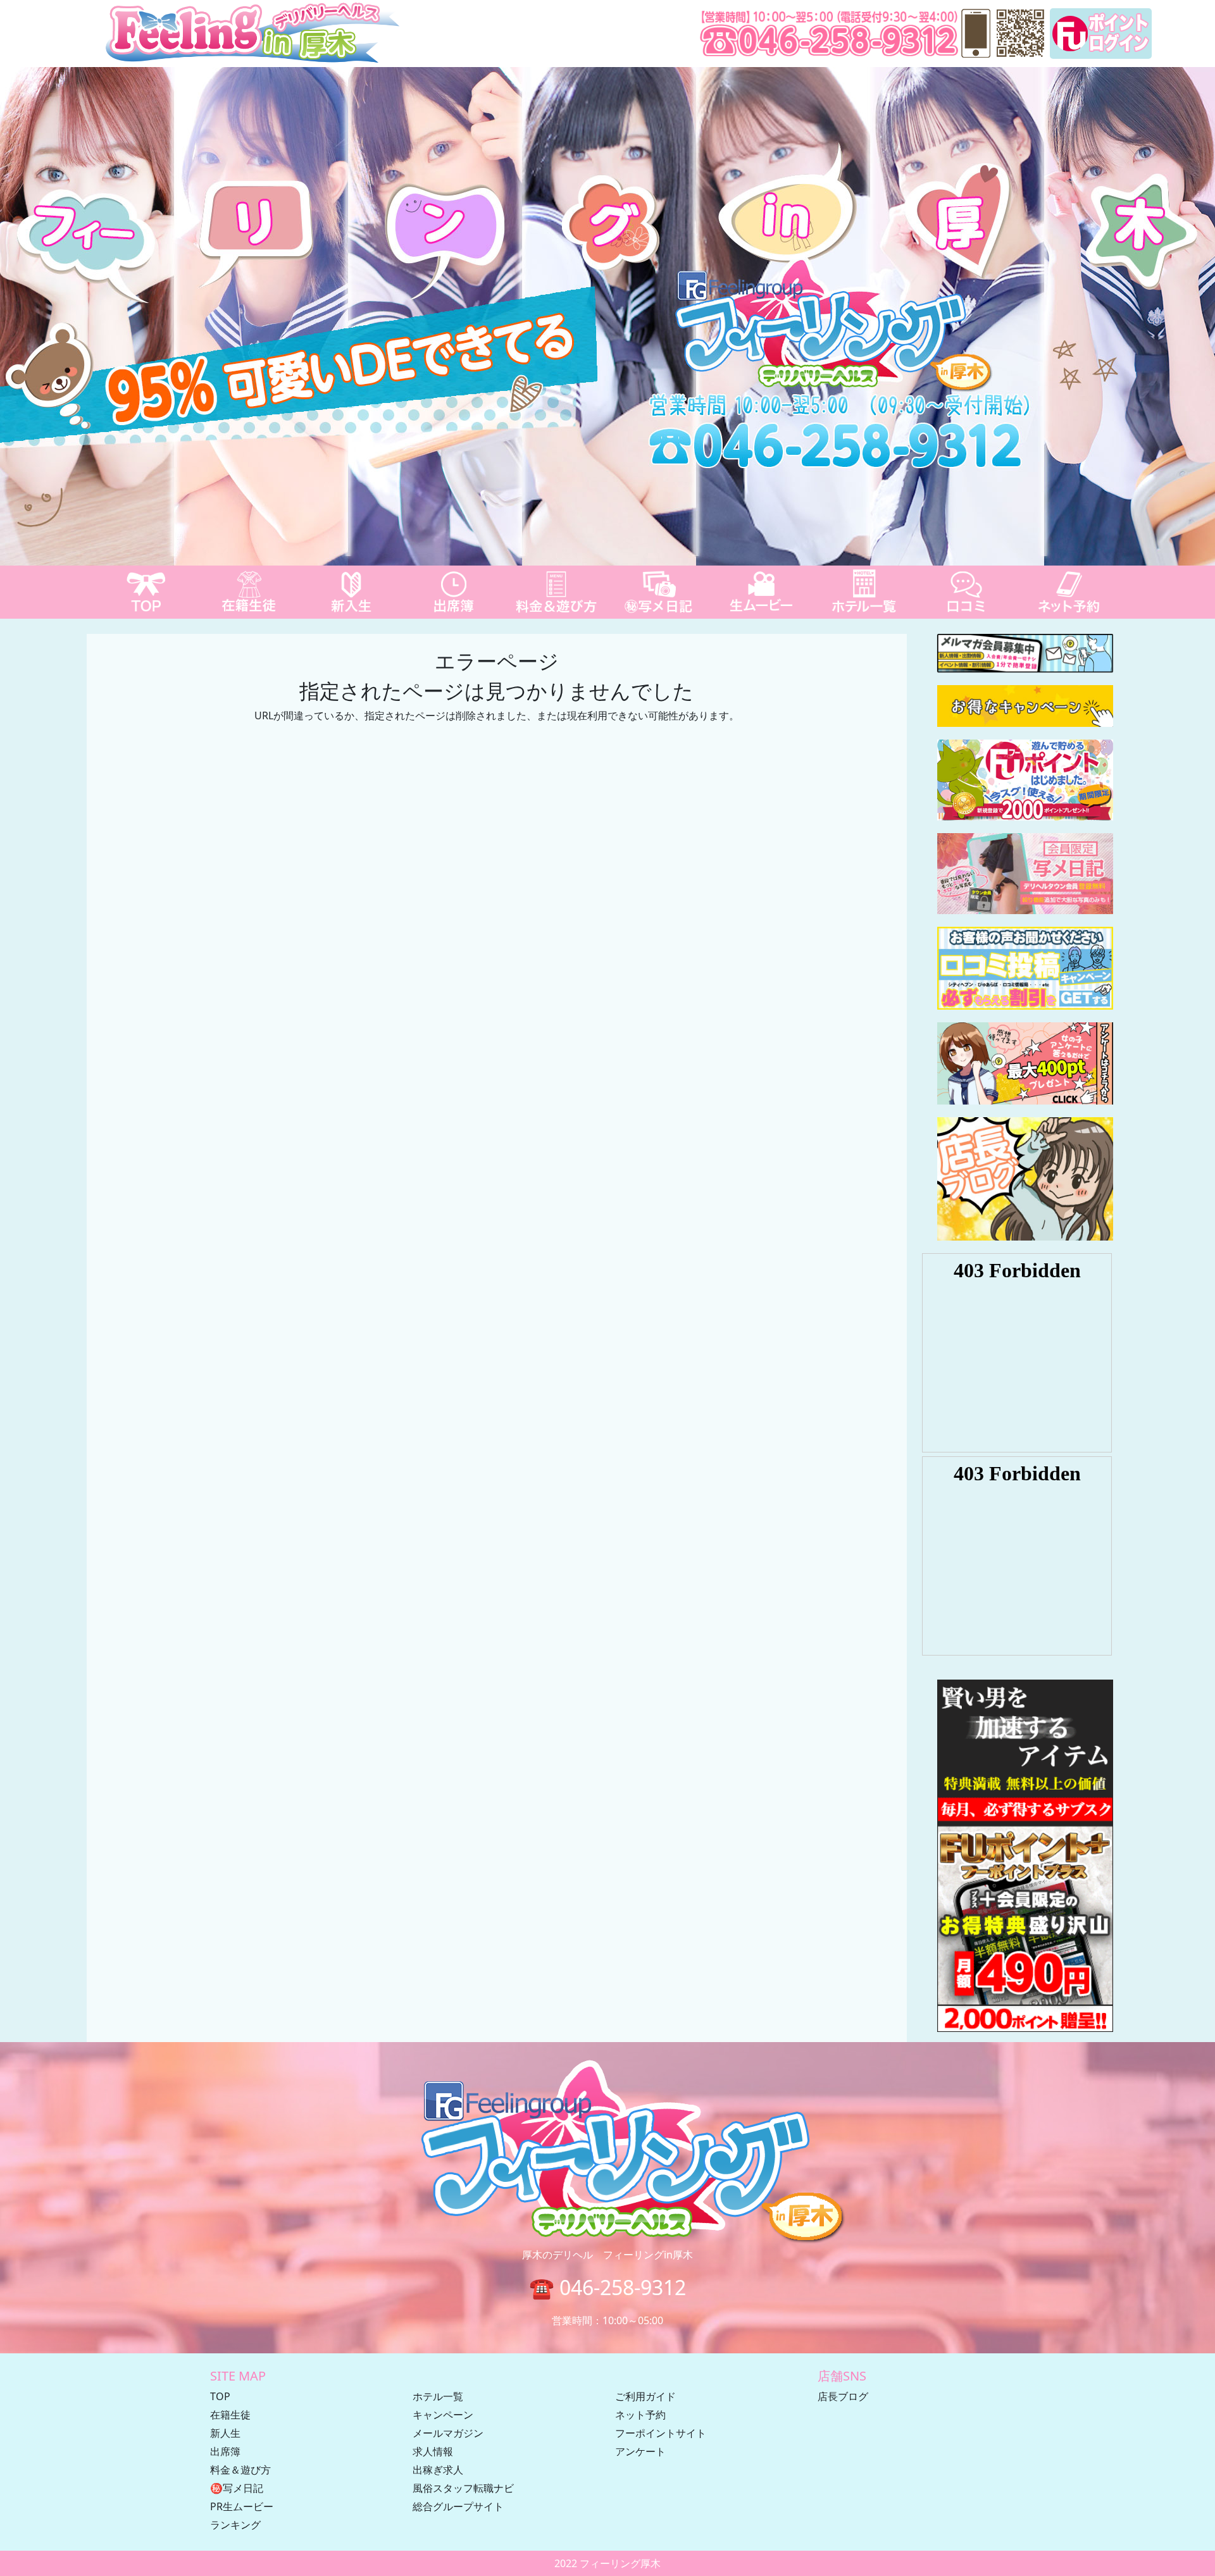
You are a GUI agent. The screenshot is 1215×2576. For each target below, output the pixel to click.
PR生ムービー (242, 2506)
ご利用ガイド (645, 2396)
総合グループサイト (458, 2506)
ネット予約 (640, 2415)
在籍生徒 (230, 2415)
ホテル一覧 (438, 2396)
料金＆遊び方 (240, 2470)
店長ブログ (843, 2396)
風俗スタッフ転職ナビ (463, 2488)
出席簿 (225, 2451)
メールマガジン (448, 2433)
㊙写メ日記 (237, 2488)
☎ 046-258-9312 (607, 2287)
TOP (220, 2396)
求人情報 (433, 2451)
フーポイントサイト (661, 2433)
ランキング (235, 2525)
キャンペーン (443, 2415)
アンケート (640, 2451)
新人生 (225, 2433)
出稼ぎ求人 (438, 2470)
